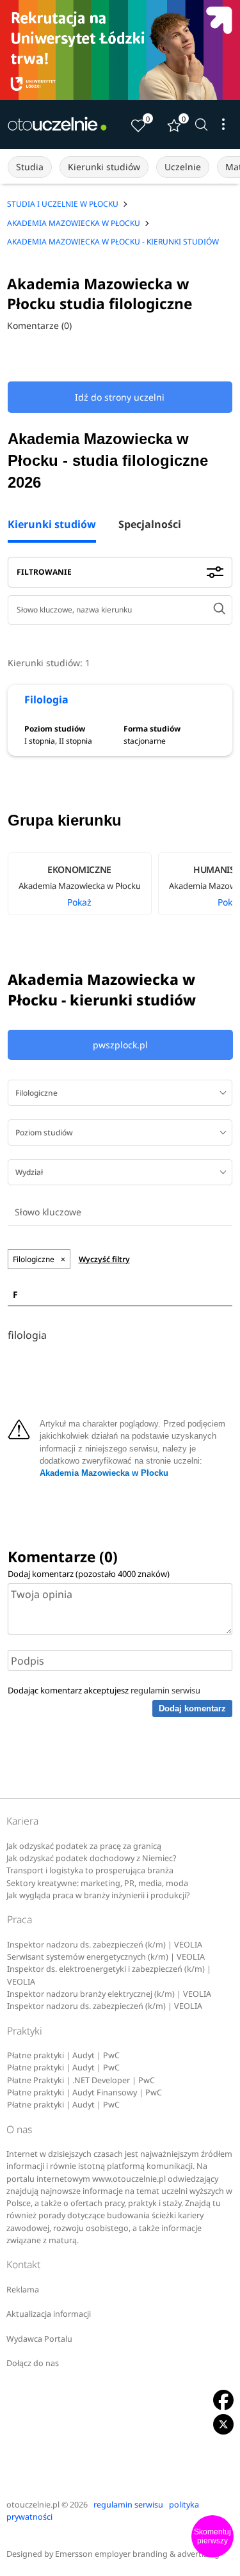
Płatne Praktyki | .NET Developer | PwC (81, 2080)
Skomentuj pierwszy (212, 2536)
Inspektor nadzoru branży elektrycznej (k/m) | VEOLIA (109, 1994)
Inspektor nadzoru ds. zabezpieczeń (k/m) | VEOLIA (105, 1945)
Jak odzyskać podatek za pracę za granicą (84, 1846)
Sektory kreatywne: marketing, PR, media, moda (97, 1883)
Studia (30, 167)
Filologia (46, 700)
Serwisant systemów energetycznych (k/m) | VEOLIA (106, 1957)
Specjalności (150, 525)
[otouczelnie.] (58, 124)
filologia (27, 1335)
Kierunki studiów (104, 167)
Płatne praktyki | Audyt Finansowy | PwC (84, 2092)
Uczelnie (183, 167)
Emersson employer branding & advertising (137, 2554)
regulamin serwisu (165, 1690)
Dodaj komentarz (192, 1708)
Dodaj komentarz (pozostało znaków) (89, 1574)
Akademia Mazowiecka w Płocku (104, 1473)
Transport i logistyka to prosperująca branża (90, 1870)
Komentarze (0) (39, 325)
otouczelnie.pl (33, 2505)
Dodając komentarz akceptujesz (104, 1690)
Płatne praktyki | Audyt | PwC (63, 2055)
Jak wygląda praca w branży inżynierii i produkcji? (98, 1895)
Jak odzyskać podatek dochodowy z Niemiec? (91, 1858)
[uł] (120, 50)
